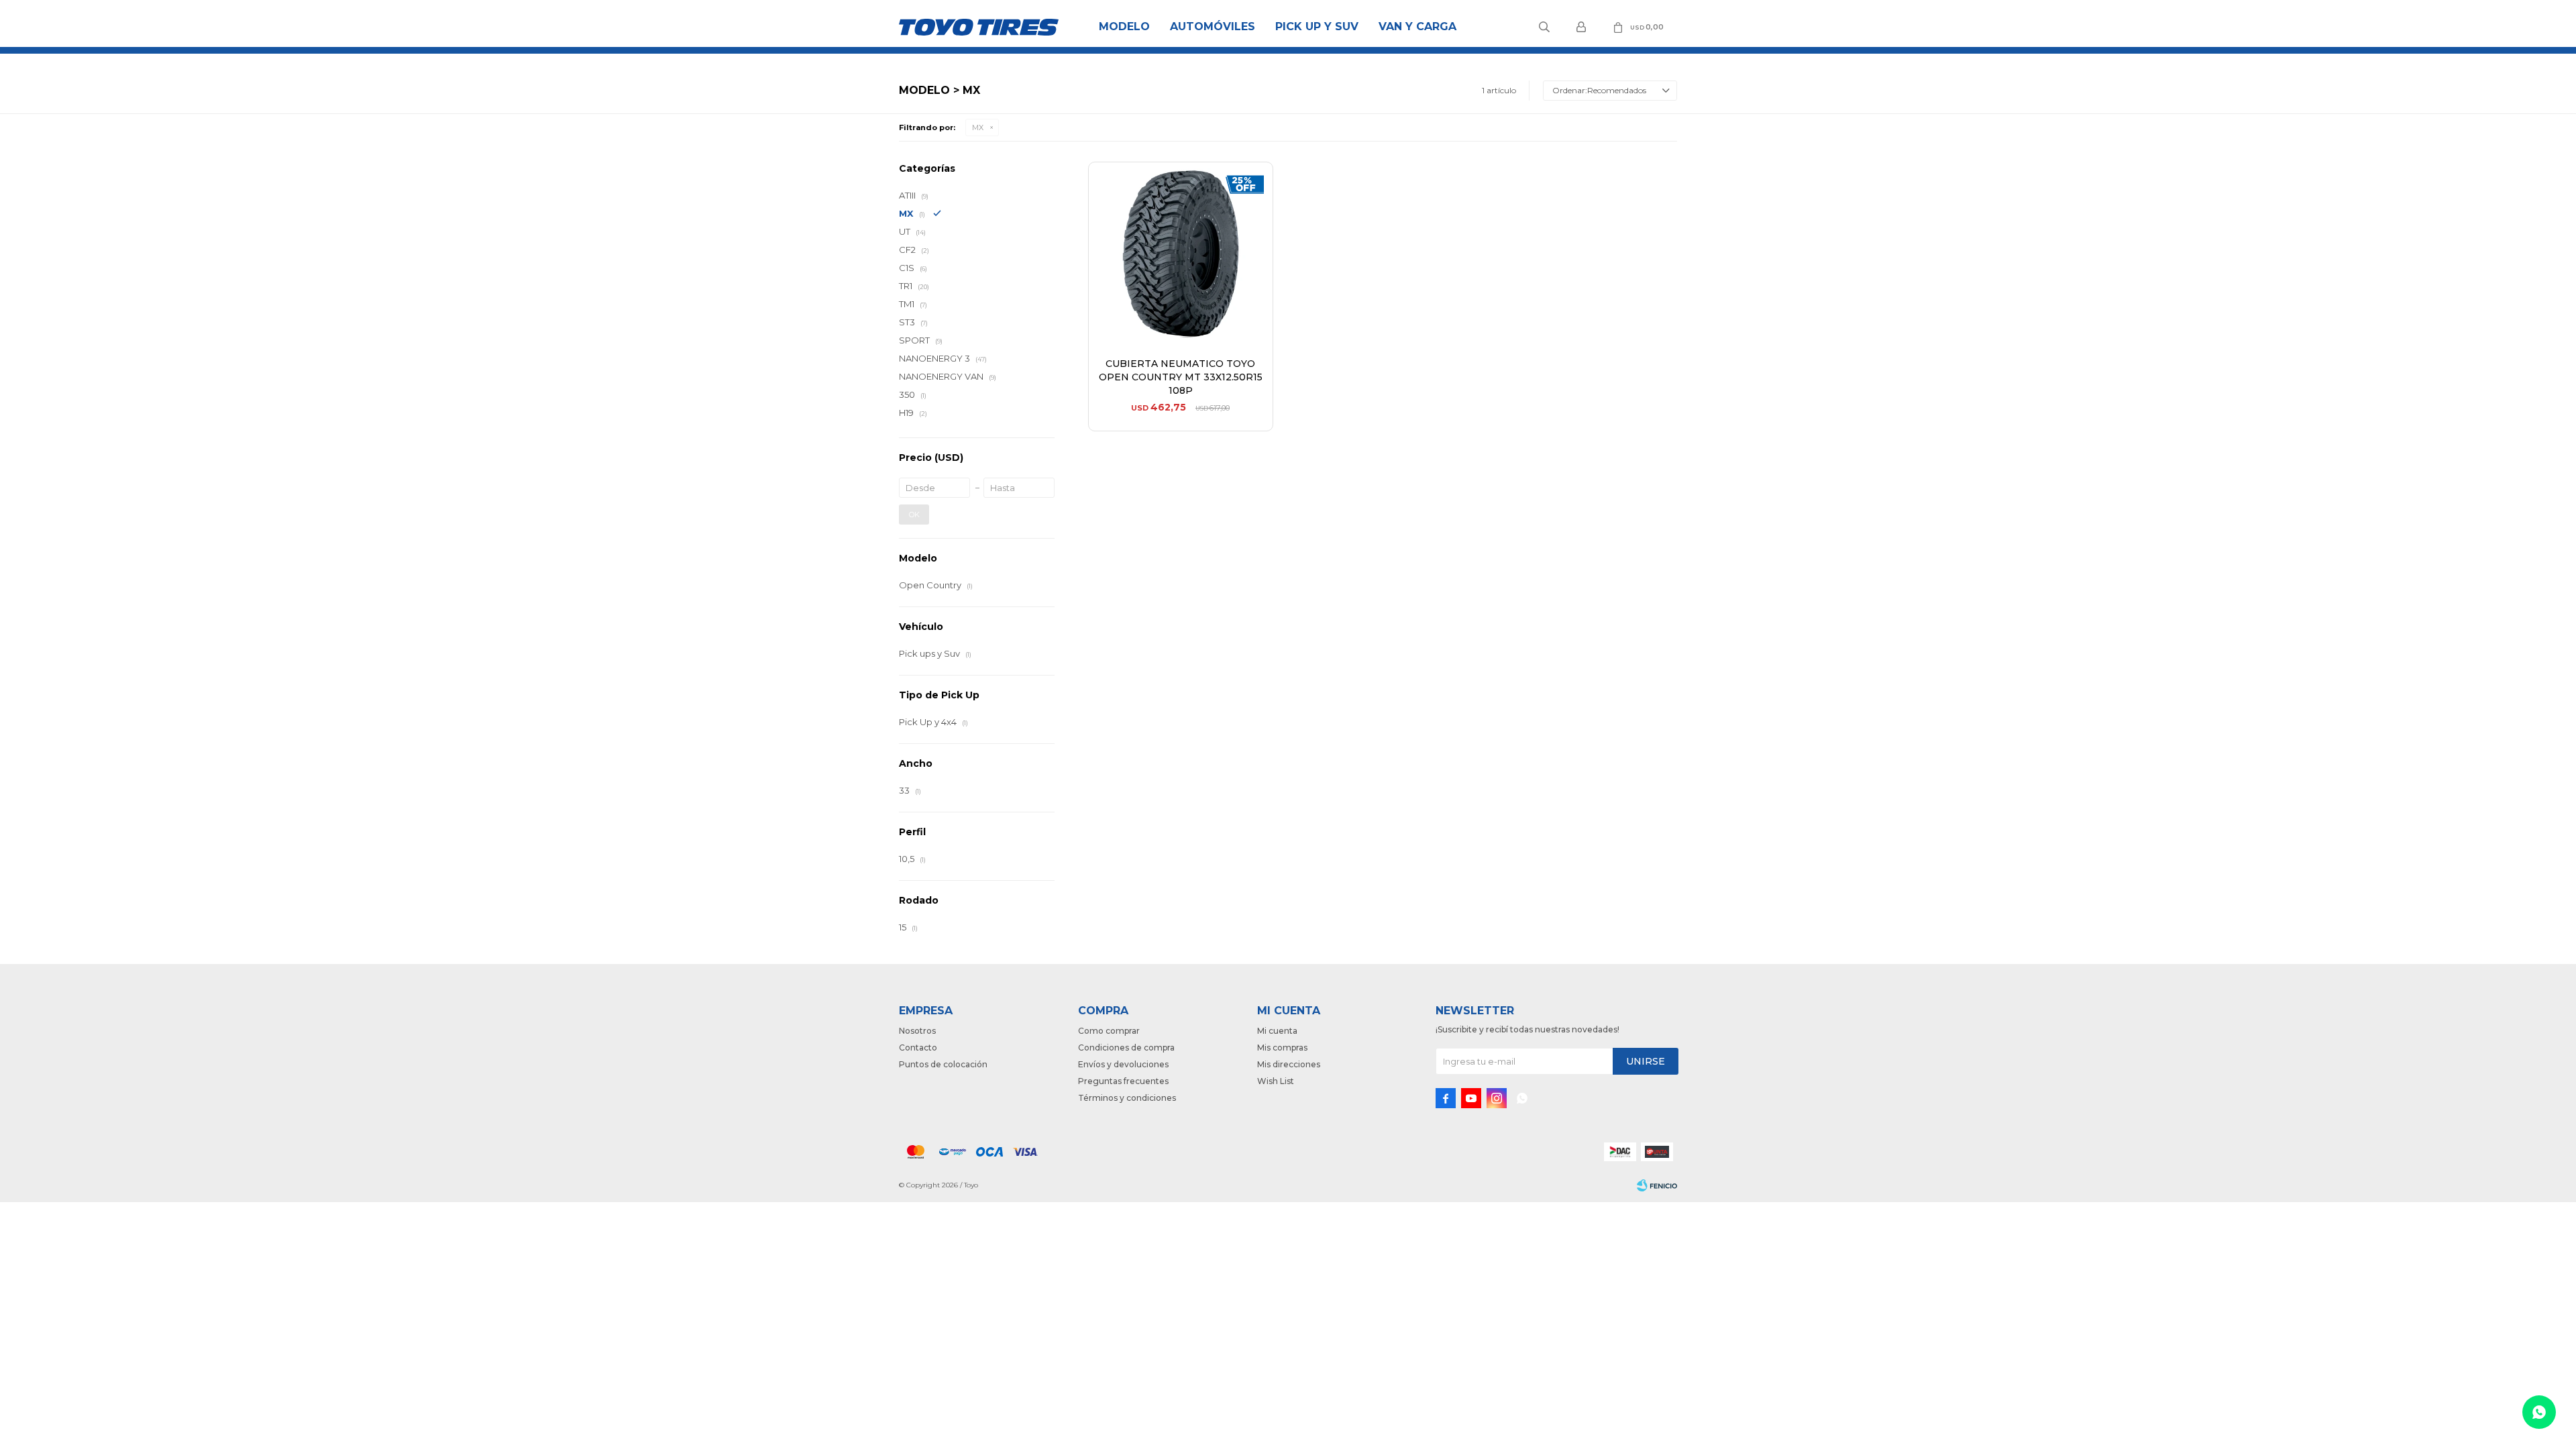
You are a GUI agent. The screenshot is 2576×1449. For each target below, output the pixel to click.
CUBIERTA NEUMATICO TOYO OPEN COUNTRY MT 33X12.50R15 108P (1181, 377)
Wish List (1276, 1081)
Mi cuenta (1277, 1031)
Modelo (1124, 26)
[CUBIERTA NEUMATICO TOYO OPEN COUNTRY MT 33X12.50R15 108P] (1181, 254)
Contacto (918, 1048)
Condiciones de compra (1126, 1048)
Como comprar (1109, 1031)
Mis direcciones (1289, 1064)
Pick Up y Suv (1317, 26)
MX (978, 127)
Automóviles (1213, 26)
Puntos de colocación (943, 1064)
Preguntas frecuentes (1123, 1081)
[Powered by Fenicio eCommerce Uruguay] (1657, 1185)
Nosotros (917, 1031)
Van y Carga (1417, 26)
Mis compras (1282, 1048)
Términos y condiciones (1127, 1098)
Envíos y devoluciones (1123, 1064)
